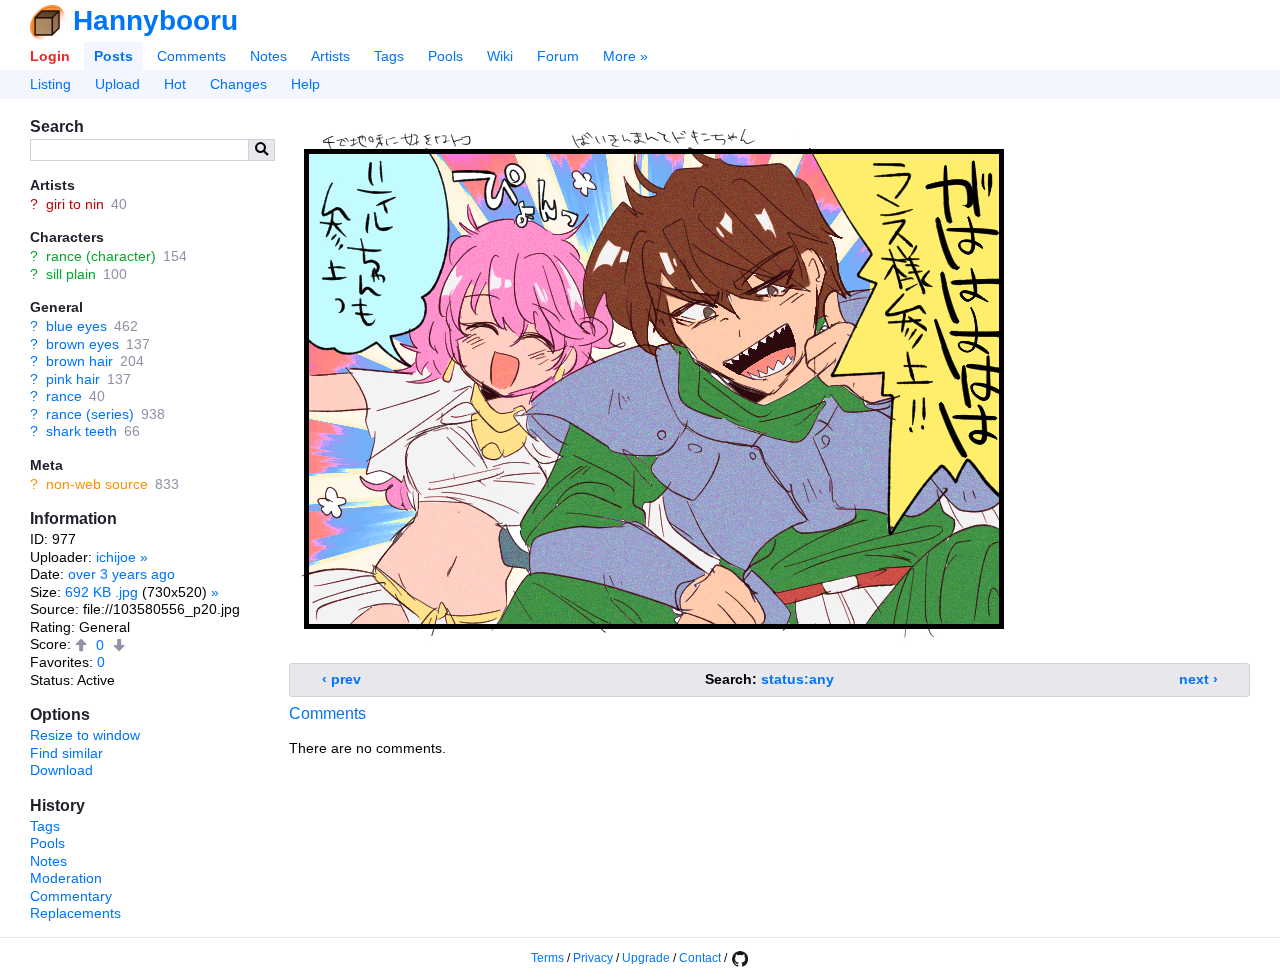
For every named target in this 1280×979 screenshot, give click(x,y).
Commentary (71, 896)
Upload (117, 84)
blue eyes (76, 326)
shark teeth (81, 431)
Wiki (500, 56)
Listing (50, 84)
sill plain (71, 274)
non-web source (97, 484)
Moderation (66, 878)
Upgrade (646, 958)
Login (50, 56)
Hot (175, 84)
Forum (558, 56)
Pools (445, 56)
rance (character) (101, 256)
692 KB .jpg (101, 592)
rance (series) (90, 414)
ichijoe (116, 557)
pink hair (73, 379)
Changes (238, 84)
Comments (191, 56)
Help (305, 84)
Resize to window (85, 735)
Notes (268, 56)
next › (1198, 679)
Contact (700, 958)
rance (64, 396)
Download (61, 770)
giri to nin (75, 204)
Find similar (66, 753)
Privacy (593, 958)
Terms (547, 958)
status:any (797, 679)
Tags (389, 56)
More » (625, 56)
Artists (330, 56)
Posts (113, 56)
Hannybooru (155, 20)
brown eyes (82, 344)
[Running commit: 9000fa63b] (739, 958)
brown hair (79, 361)
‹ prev (341, 679)
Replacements (75, 913)
